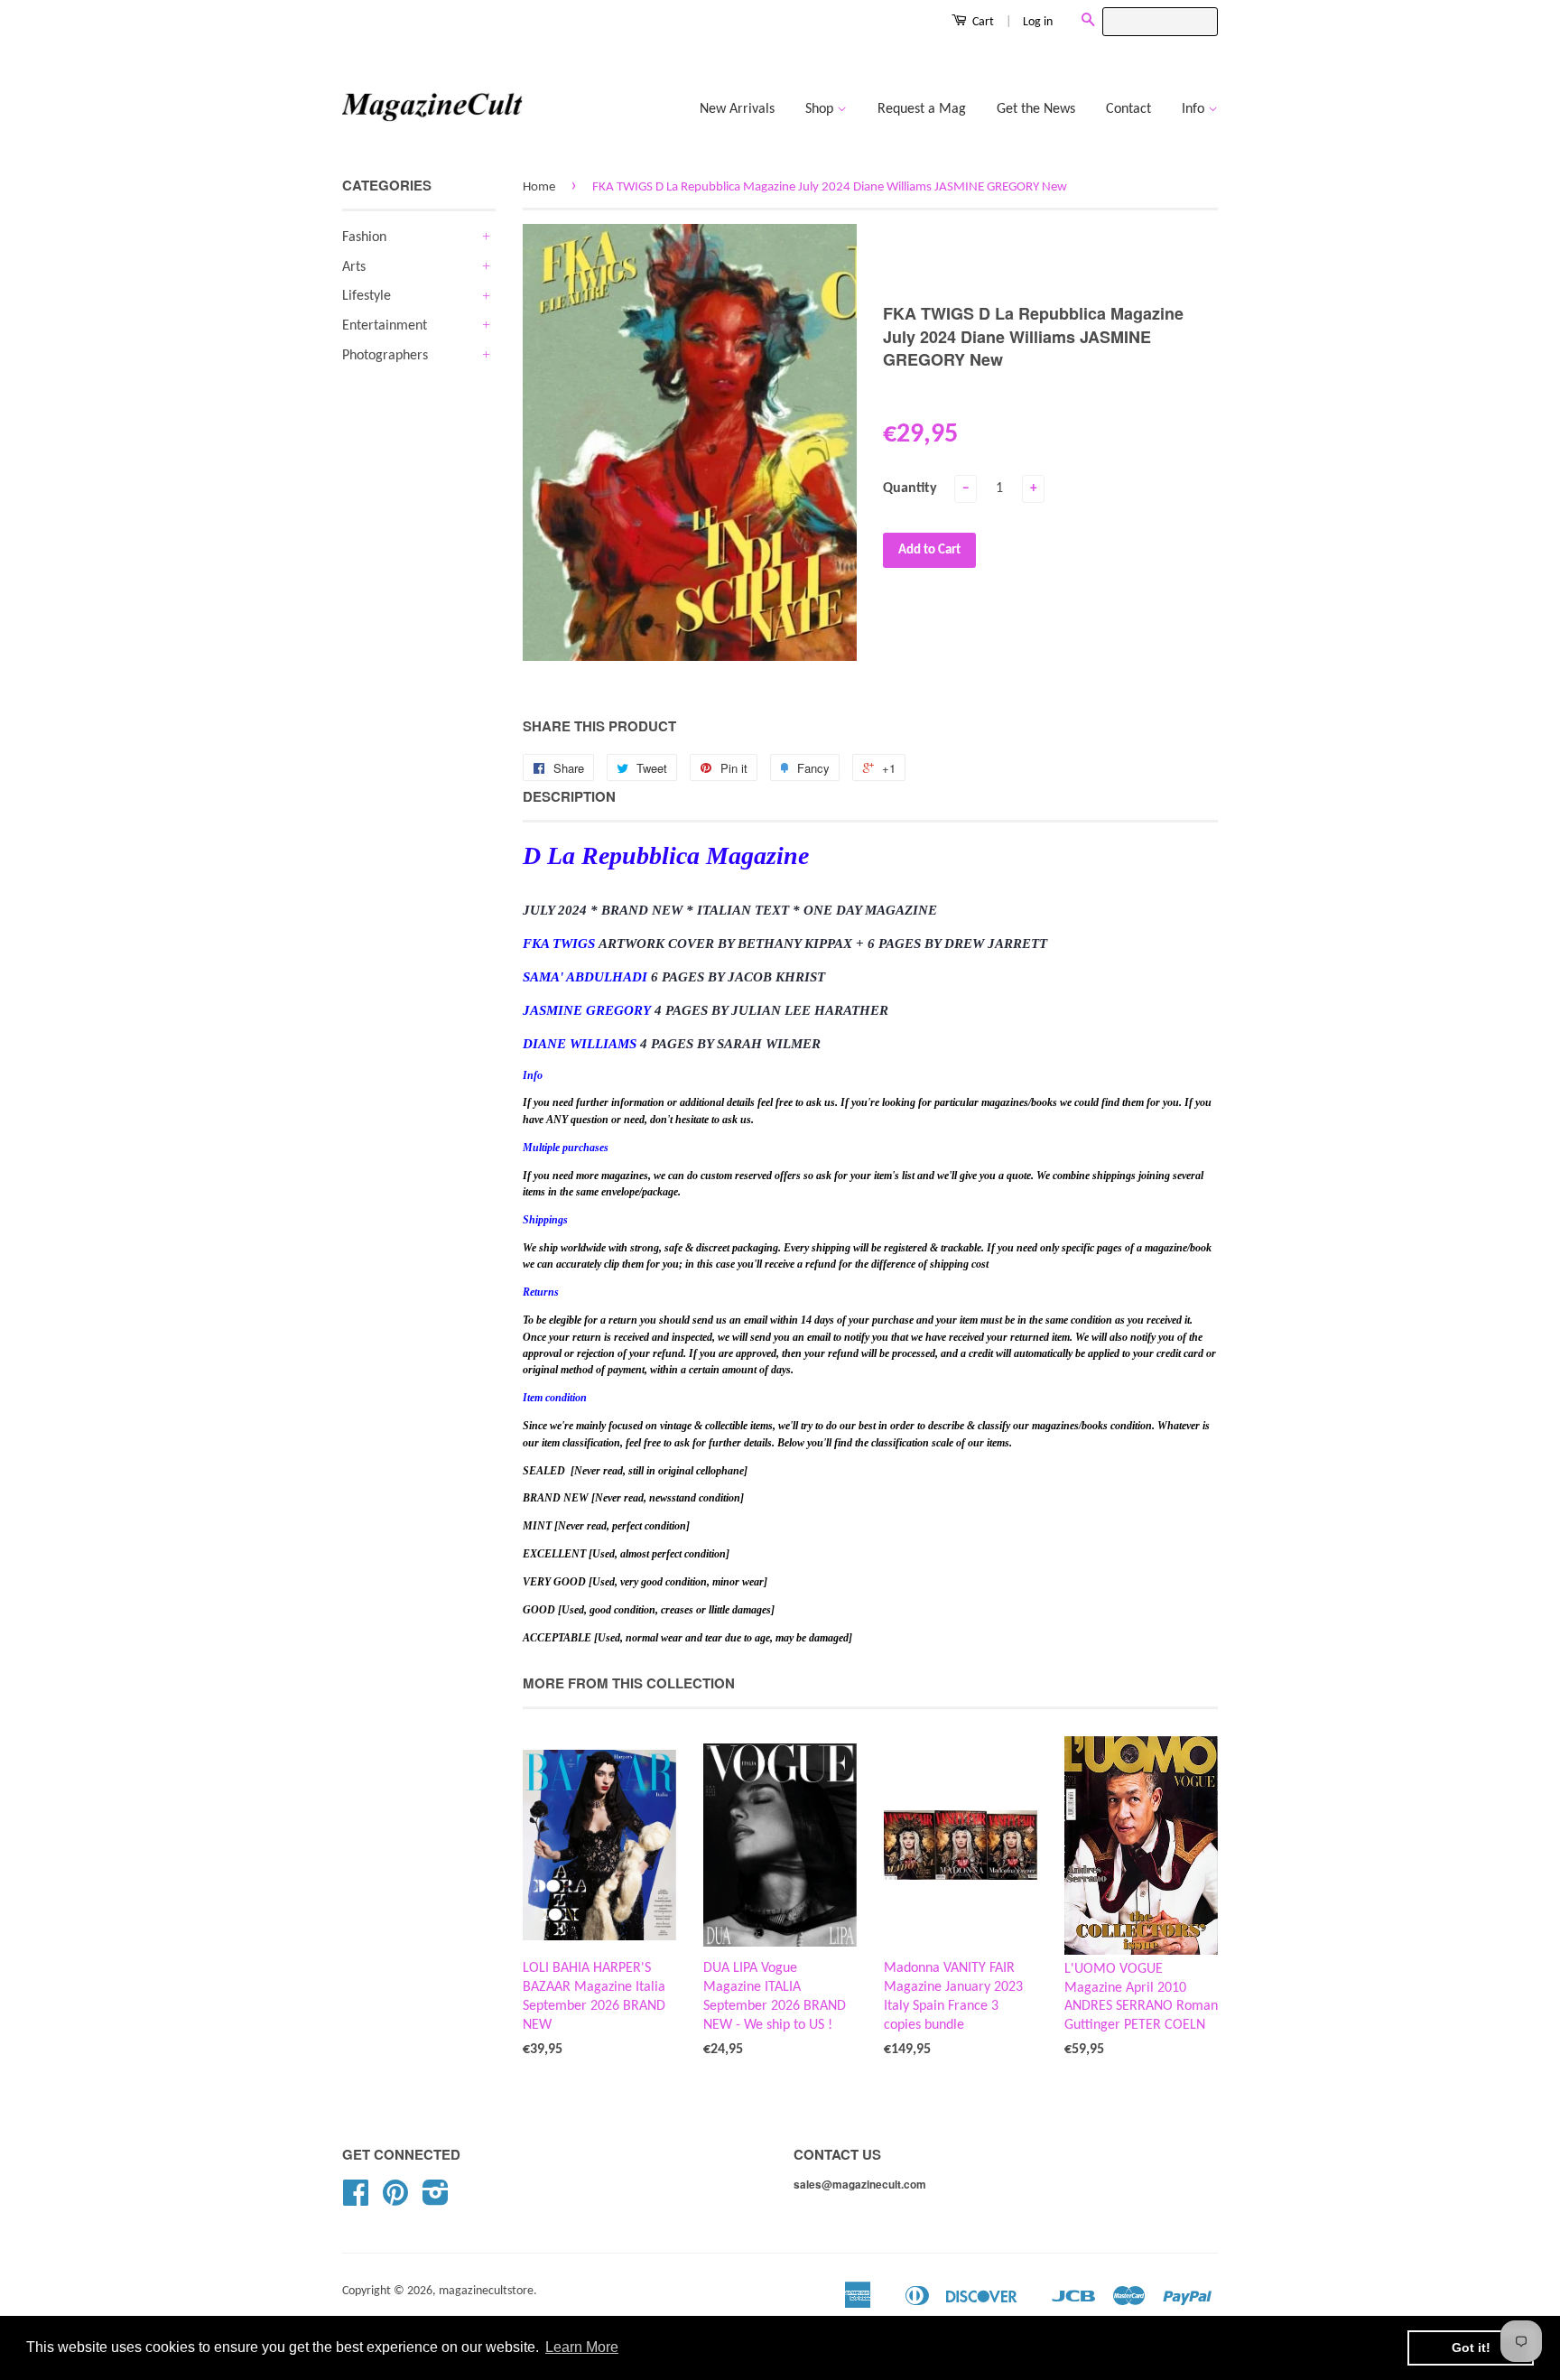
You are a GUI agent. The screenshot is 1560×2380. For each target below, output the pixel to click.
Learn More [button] (582, 2347)
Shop (821, 109)
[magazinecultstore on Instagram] (436, 2200)
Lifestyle (367, 296)
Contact (1128, 109)
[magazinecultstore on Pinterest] (395, 2200)
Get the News (1036, 109)
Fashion (364, 237)
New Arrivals (737, 109)
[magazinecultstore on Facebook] (356, 2200)
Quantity (910, 488)
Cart (982, 22)
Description (569, 797)
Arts (354, 267)
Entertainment (385, 326)
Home (539, 187)
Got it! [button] (1471, 2347)
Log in (1038, 22)
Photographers (385, 356)
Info (1195, 109)
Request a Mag (922, 109)
